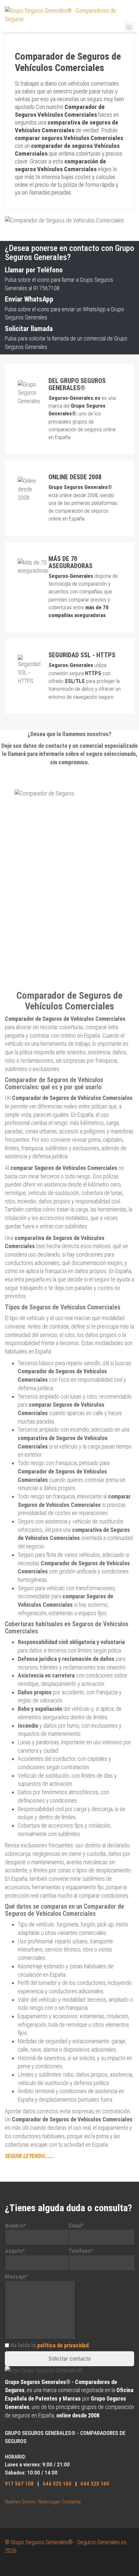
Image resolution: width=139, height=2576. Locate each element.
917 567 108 (19, 2484)
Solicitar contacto (70, 2359)
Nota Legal (49, 2502)
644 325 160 (57, 2484)
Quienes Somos (20, 2502)
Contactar (72, 2502)
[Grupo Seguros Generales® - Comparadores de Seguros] (69, 14)
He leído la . (50, 2345)
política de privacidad (63, 2345)
